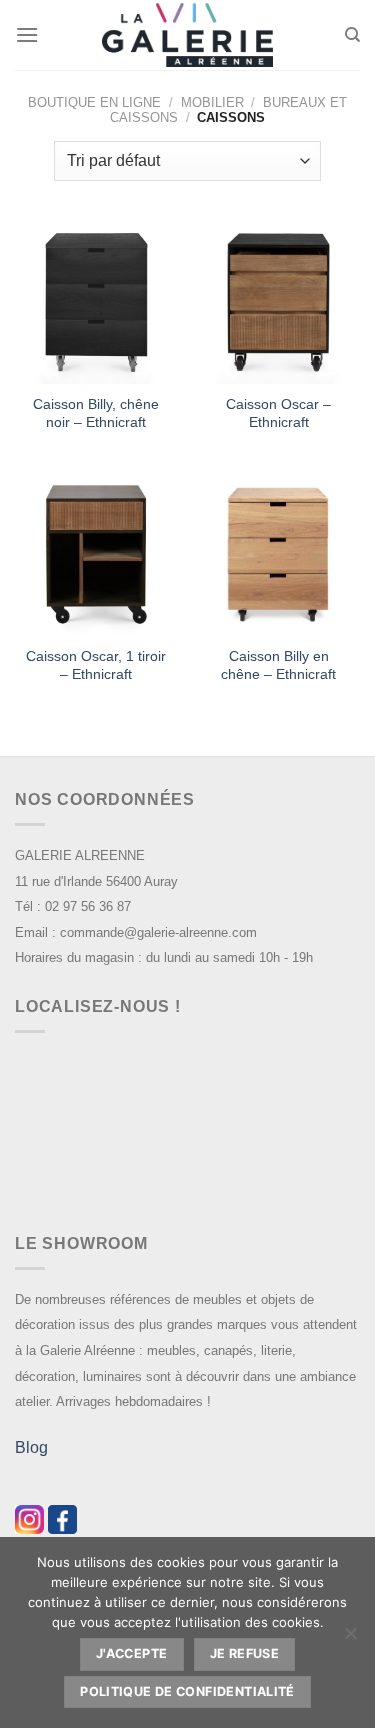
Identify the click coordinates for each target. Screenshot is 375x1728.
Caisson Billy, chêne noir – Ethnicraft (96, 413)
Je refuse (244, 1653)
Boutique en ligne (94, 102)
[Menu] (27, 34)
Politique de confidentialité (187, 1691)
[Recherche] (352, 35)
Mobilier (212, 102)
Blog (31, 1447)
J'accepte (131, 1653)
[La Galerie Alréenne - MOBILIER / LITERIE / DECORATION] (188, 35)
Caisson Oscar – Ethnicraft (278, 413)
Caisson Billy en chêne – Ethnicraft (278, 665)
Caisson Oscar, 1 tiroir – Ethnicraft (96, 665)
